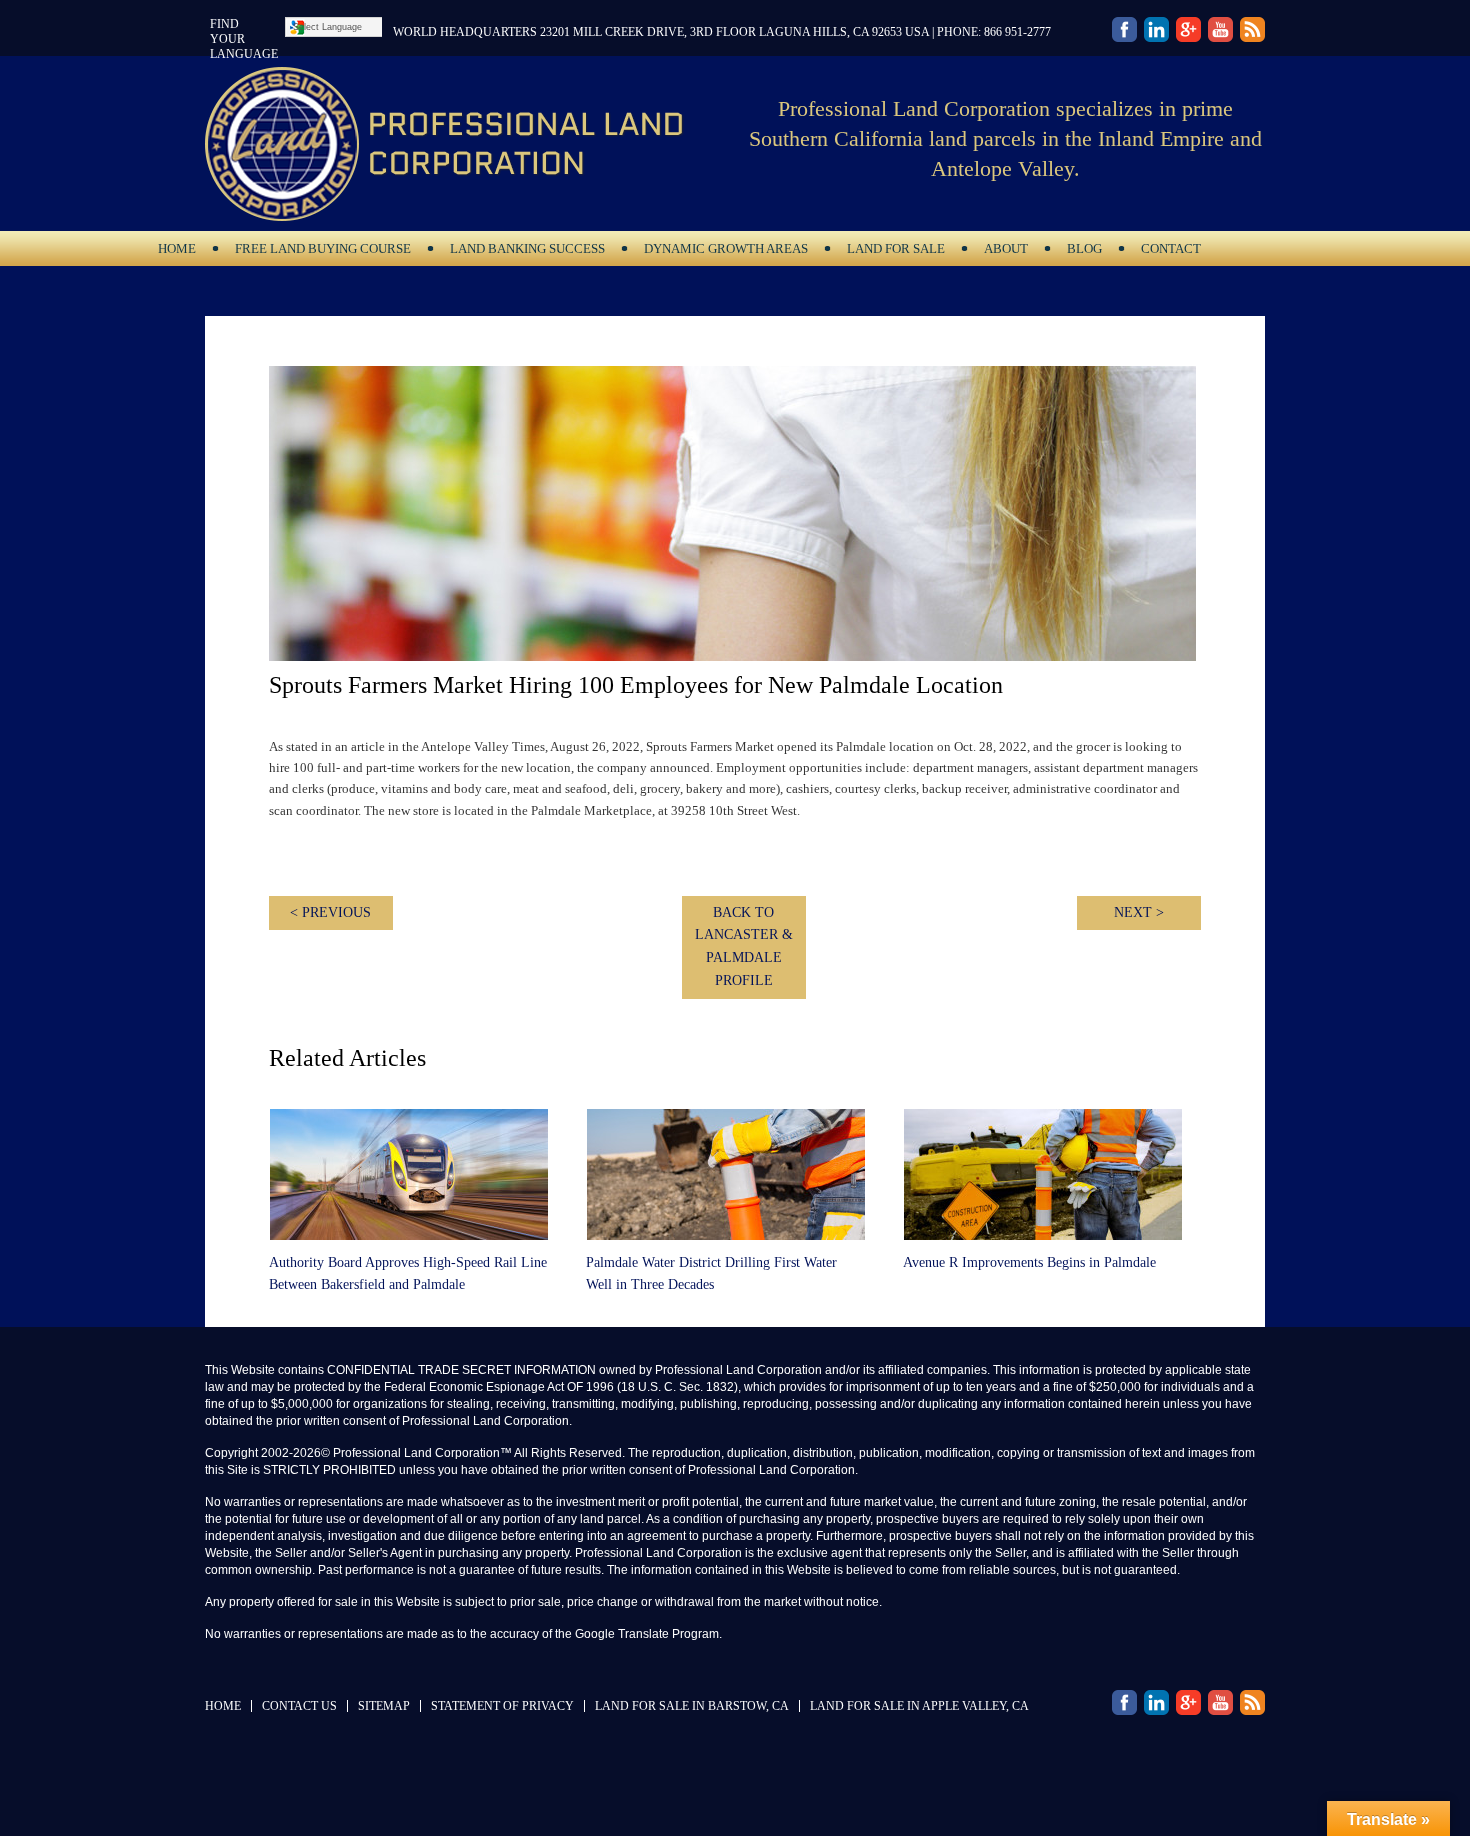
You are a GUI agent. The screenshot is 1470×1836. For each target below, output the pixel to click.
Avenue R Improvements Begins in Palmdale (1029, 1262)
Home (177, 248)
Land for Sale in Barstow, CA (692, 1706)
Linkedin (1156, 32)
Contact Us (299, 1706)
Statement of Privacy (502, 1706)
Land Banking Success (520, 248)
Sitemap (384, 1706)
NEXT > (1139, 912)
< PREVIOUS (330, 912)
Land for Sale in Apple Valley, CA (919, 1706)
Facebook (1124, 32)
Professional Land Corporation (464, 144)
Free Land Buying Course (323, 248)
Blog (1077, 248)
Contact (1171, 248)
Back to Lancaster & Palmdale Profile (744, 946)
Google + (1252, 32)
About (999, 248)
